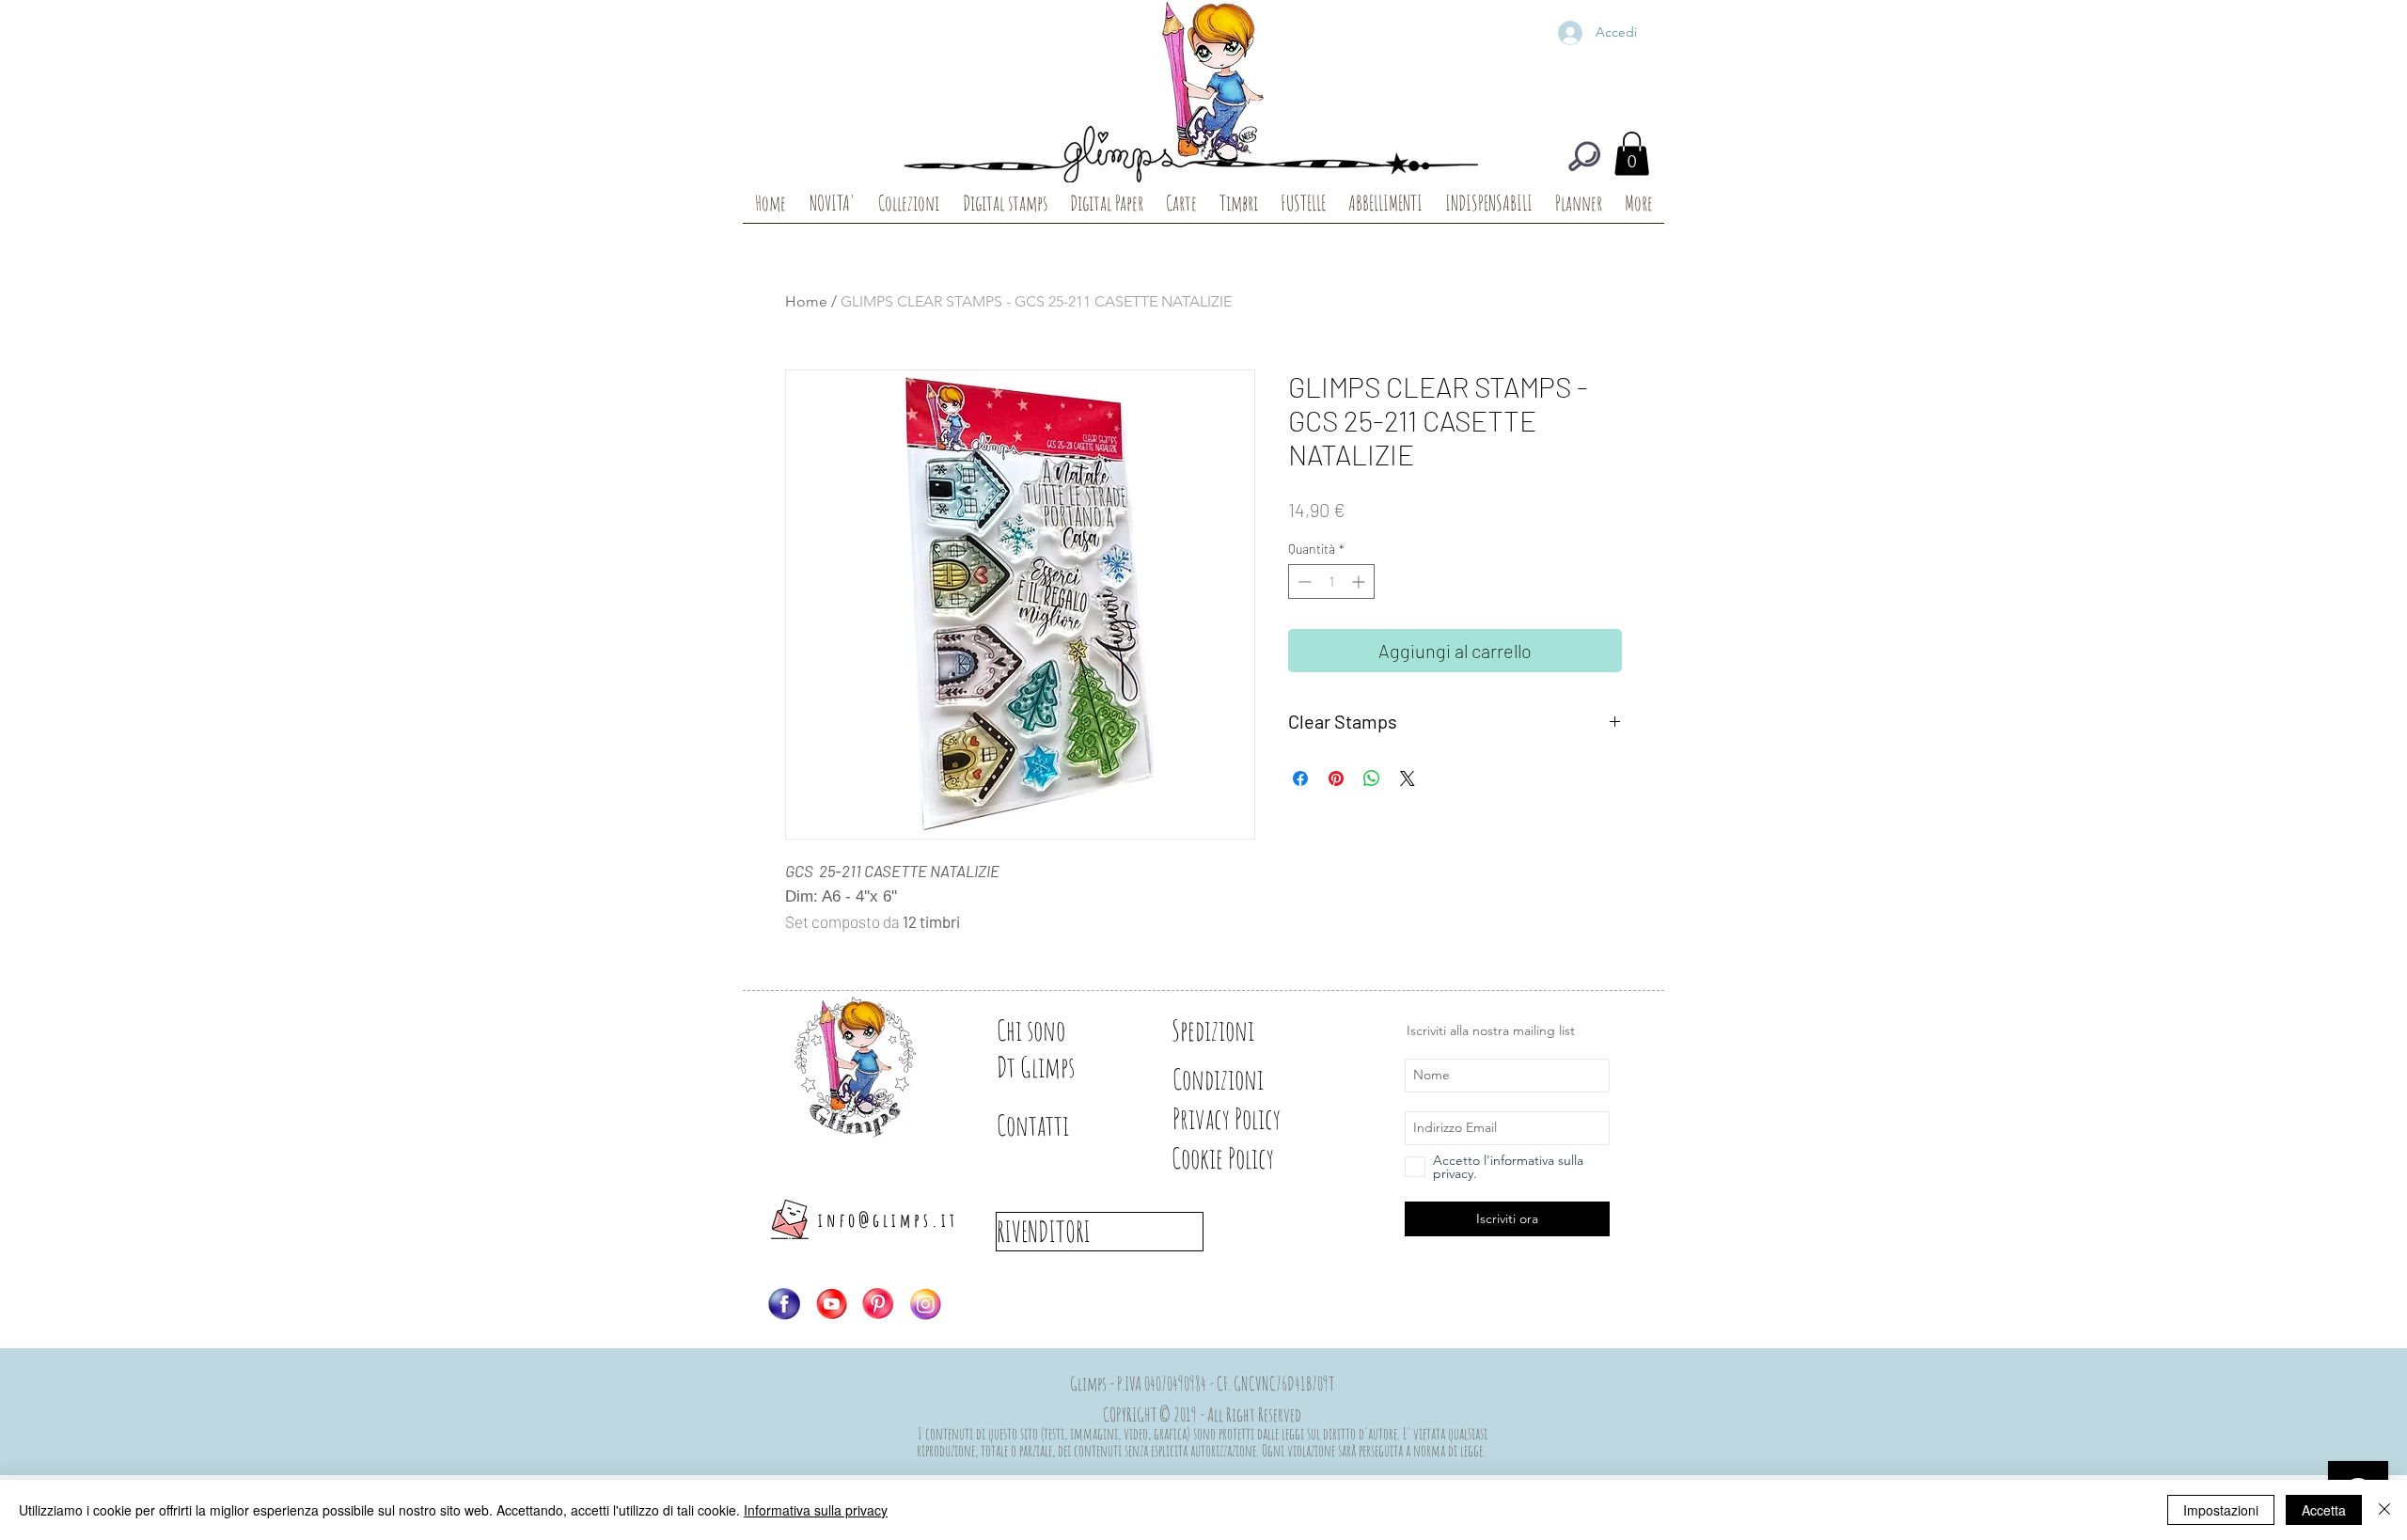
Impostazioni (2221, 1510)
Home (806, 301)
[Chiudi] (2384, 1510)
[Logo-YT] (831, 1304)
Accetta (2324, 1510)
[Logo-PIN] (878, 1304)
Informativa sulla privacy (816, 1510)
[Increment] (1360, 581)
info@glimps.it (888, 1220)
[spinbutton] (1331, 581)
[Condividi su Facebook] (1300, 778)
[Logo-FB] (784, 1304)
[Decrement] (1303, 581)
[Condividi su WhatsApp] (1372, 778)
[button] (1632, 154)
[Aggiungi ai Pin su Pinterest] (1336, 778)
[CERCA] (1584, 156)
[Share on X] (1408, 778)
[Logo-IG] (925, 1304)
